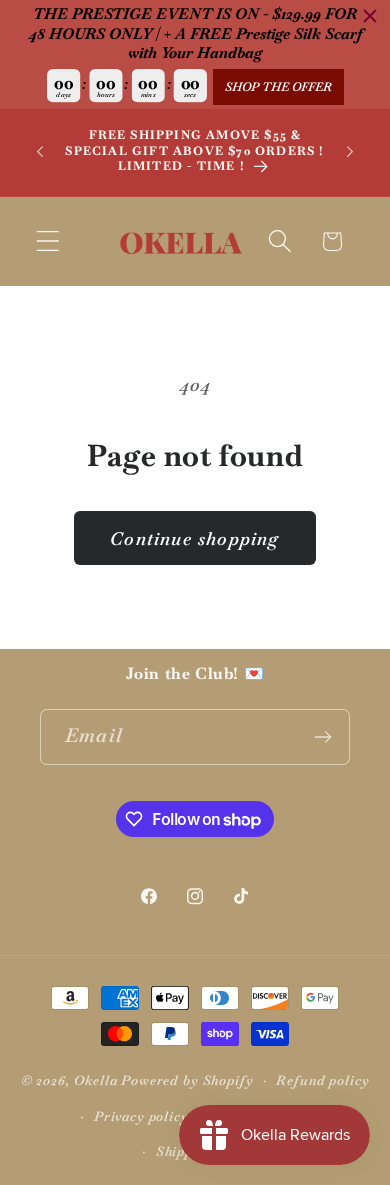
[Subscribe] (322, 737)
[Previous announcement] (40, 152)
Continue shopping (194, 538)
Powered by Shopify (187, 1080)
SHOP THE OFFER (278, 87)
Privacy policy (141, 1116)
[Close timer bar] (370, 16)
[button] (48, 241)
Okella (95, 1080)
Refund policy (322, 1080)
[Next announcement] (350, 152)
